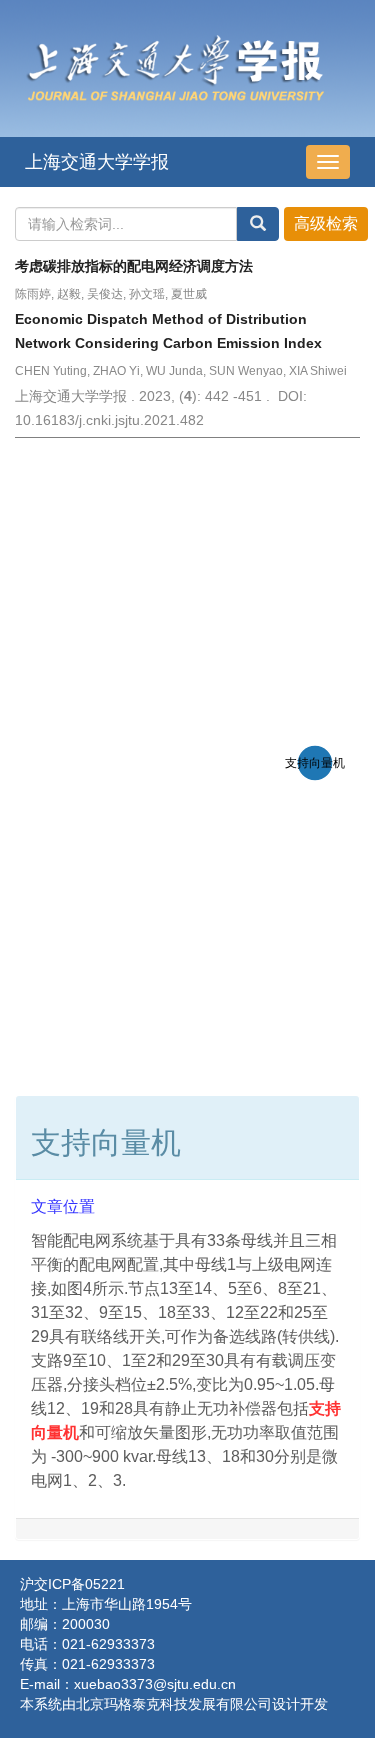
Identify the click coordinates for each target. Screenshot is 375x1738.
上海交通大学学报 (97, 162)
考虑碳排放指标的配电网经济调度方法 (134, 266)
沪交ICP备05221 (72, 1584)
